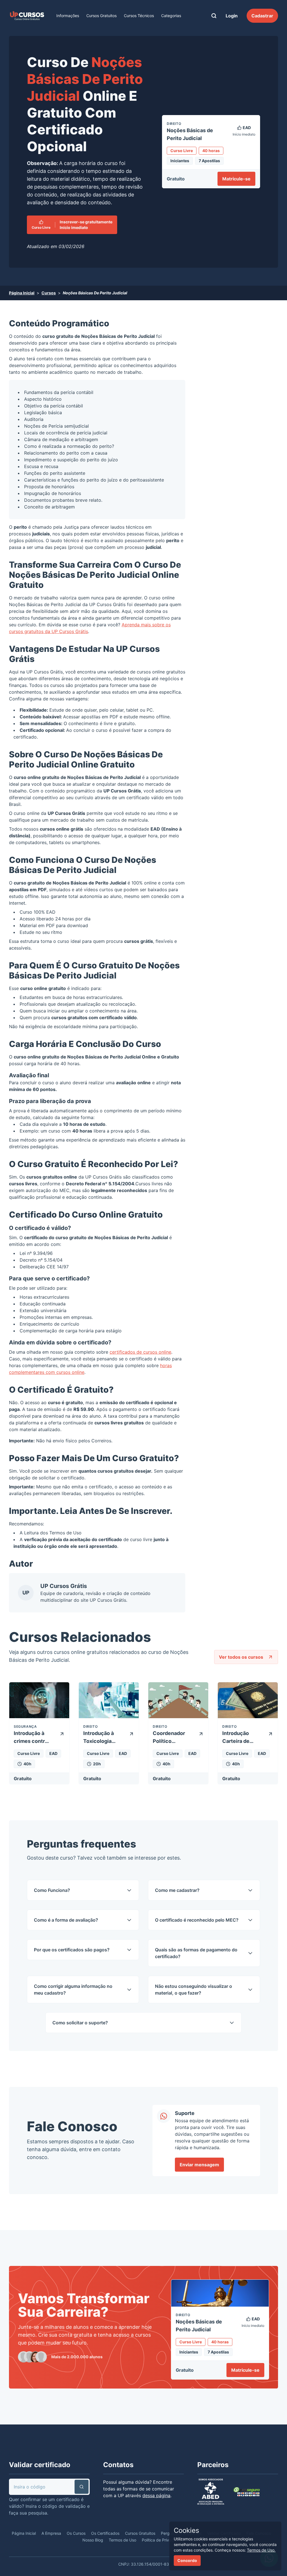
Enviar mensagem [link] (199, 2165)
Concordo (187, 2560)
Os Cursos (76, 2533)
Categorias (171, 16)
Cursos (49, 293)
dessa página (156, 2495)
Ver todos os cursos (241, 1657)
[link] (27, 16)
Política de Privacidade (163, 2540)
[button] (82, 2487)
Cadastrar (262, 16)
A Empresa (51, 2533)
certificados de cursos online (140, 1352)
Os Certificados (105, 2533)
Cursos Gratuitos (101, 16)
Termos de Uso (65, 1533)
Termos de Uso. (261, 2550)
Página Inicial (22, 293)
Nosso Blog (93, 2540)
